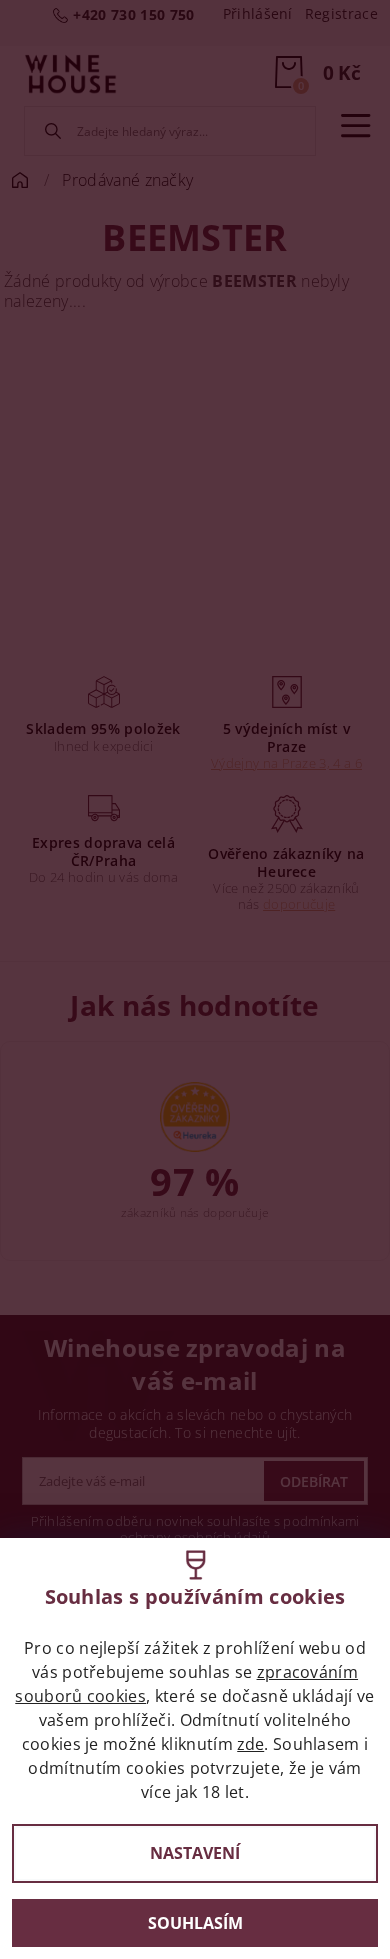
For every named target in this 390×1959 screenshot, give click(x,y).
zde (250, 1744)
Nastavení (195, 1853)
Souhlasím (195, 1923)
